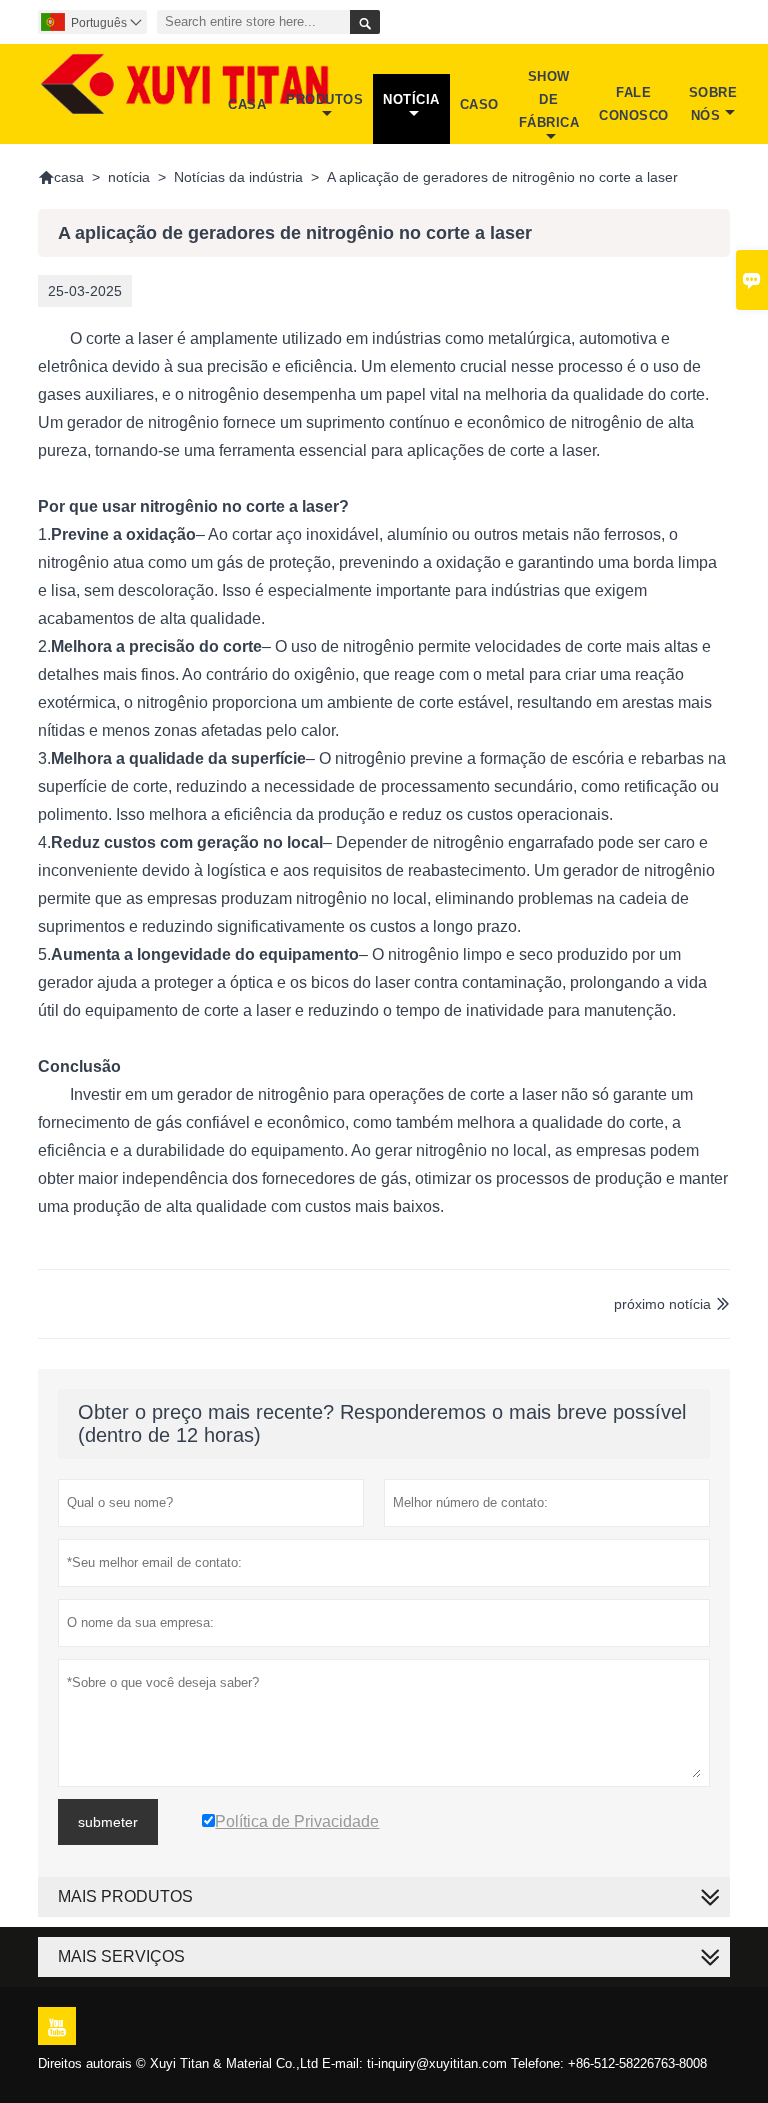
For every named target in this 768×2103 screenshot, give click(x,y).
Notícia (411, 99)
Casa (247, 104)
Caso (479, 104)
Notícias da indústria (238, 177)
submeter (108, 1822)
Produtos (324, 99)
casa (61, 177)
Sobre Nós (713, 104)
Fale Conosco (634, 104)
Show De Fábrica (549, 99)
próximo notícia (662, 1304)
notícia (129, 177)
